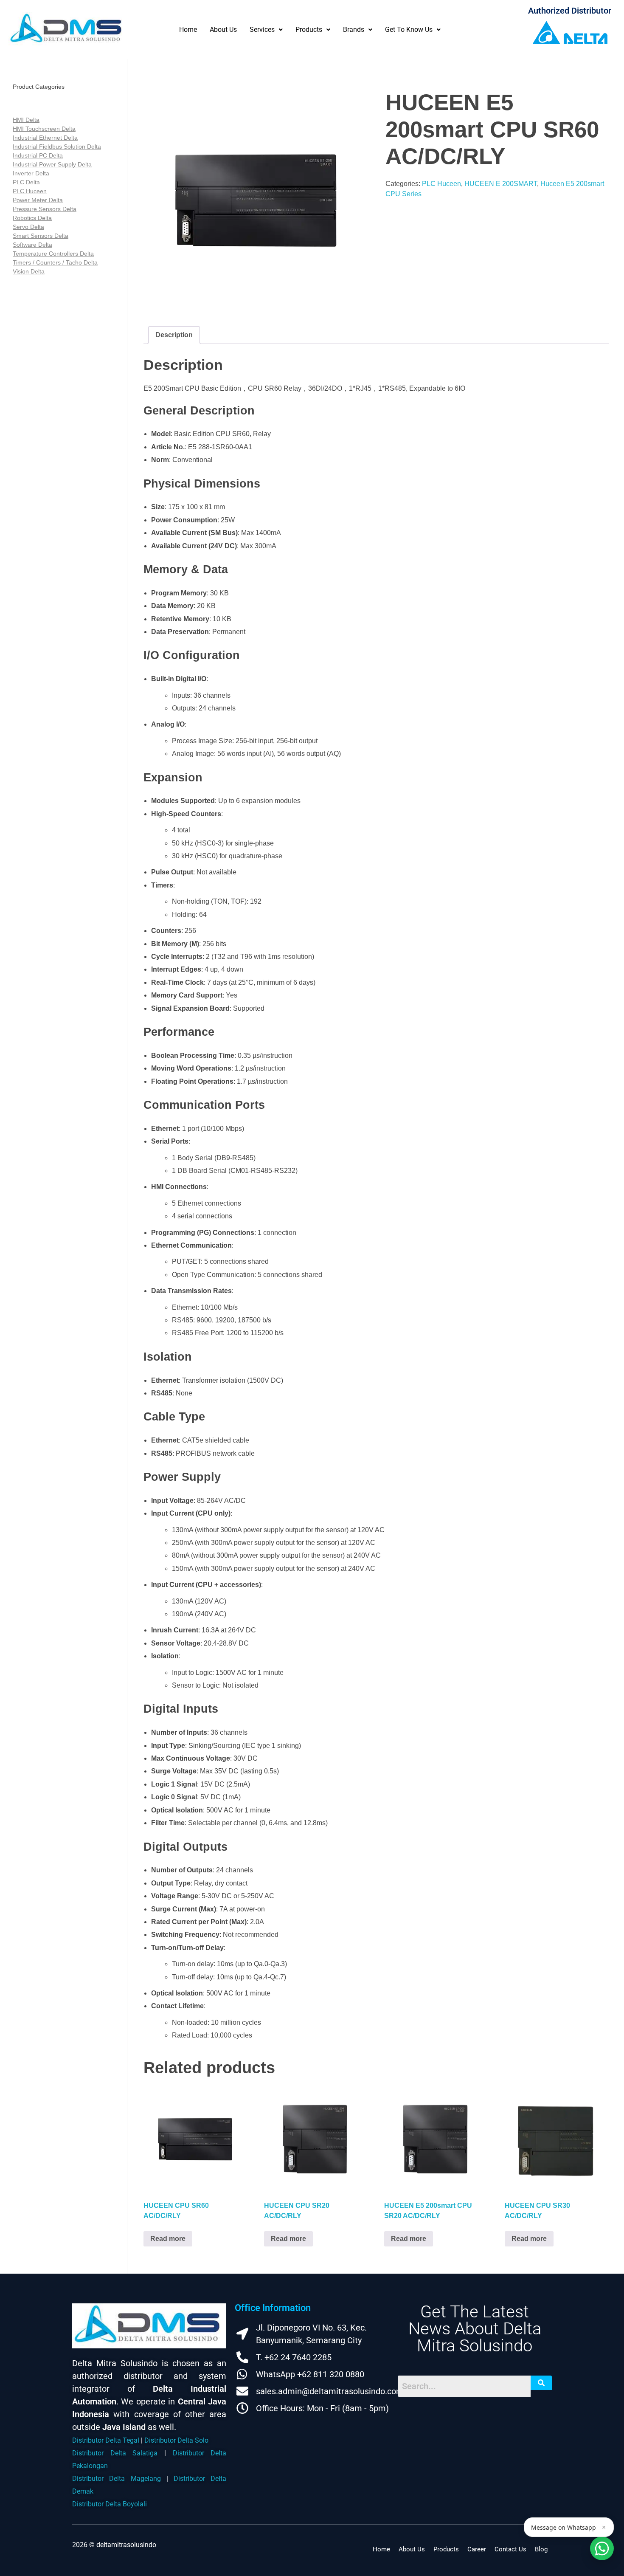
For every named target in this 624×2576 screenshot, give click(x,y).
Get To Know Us (409, 30)
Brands (354, 30)
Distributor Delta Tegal (106, 2440)
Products (309, 30)
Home (188, 30)
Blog (541, 2549)
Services (262, 30)
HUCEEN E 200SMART (501, 184)
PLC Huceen (441, 184)
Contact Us (510, 2549)
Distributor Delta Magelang (117, 2479)
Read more (168, 2239)
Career (477, 2549)
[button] (266, 30)
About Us (223, 30)
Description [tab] (174, 335)
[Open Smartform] (602, 2548)
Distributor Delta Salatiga (115, 2453)
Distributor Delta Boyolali (110, 2504)
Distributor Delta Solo (176, 2440)
